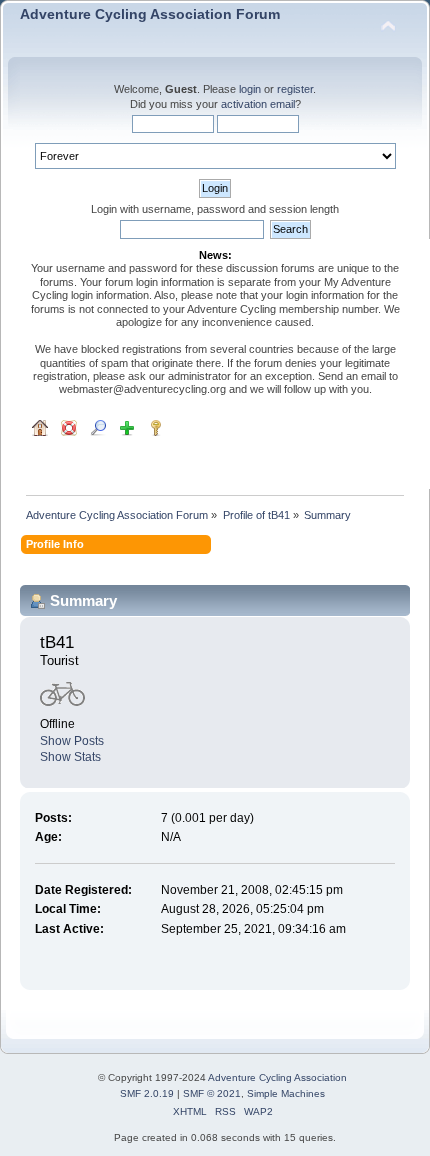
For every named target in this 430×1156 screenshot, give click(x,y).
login (250, 89)
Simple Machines (286, 1093)
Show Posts (72, 741)
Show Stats (70, 757)
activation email (258, 104)
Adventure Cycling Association (277, 1077)
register (295, 89)
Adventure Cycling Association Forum (150, 14)
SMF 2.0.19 (147, 1093)
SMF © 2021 (212, 1093)
